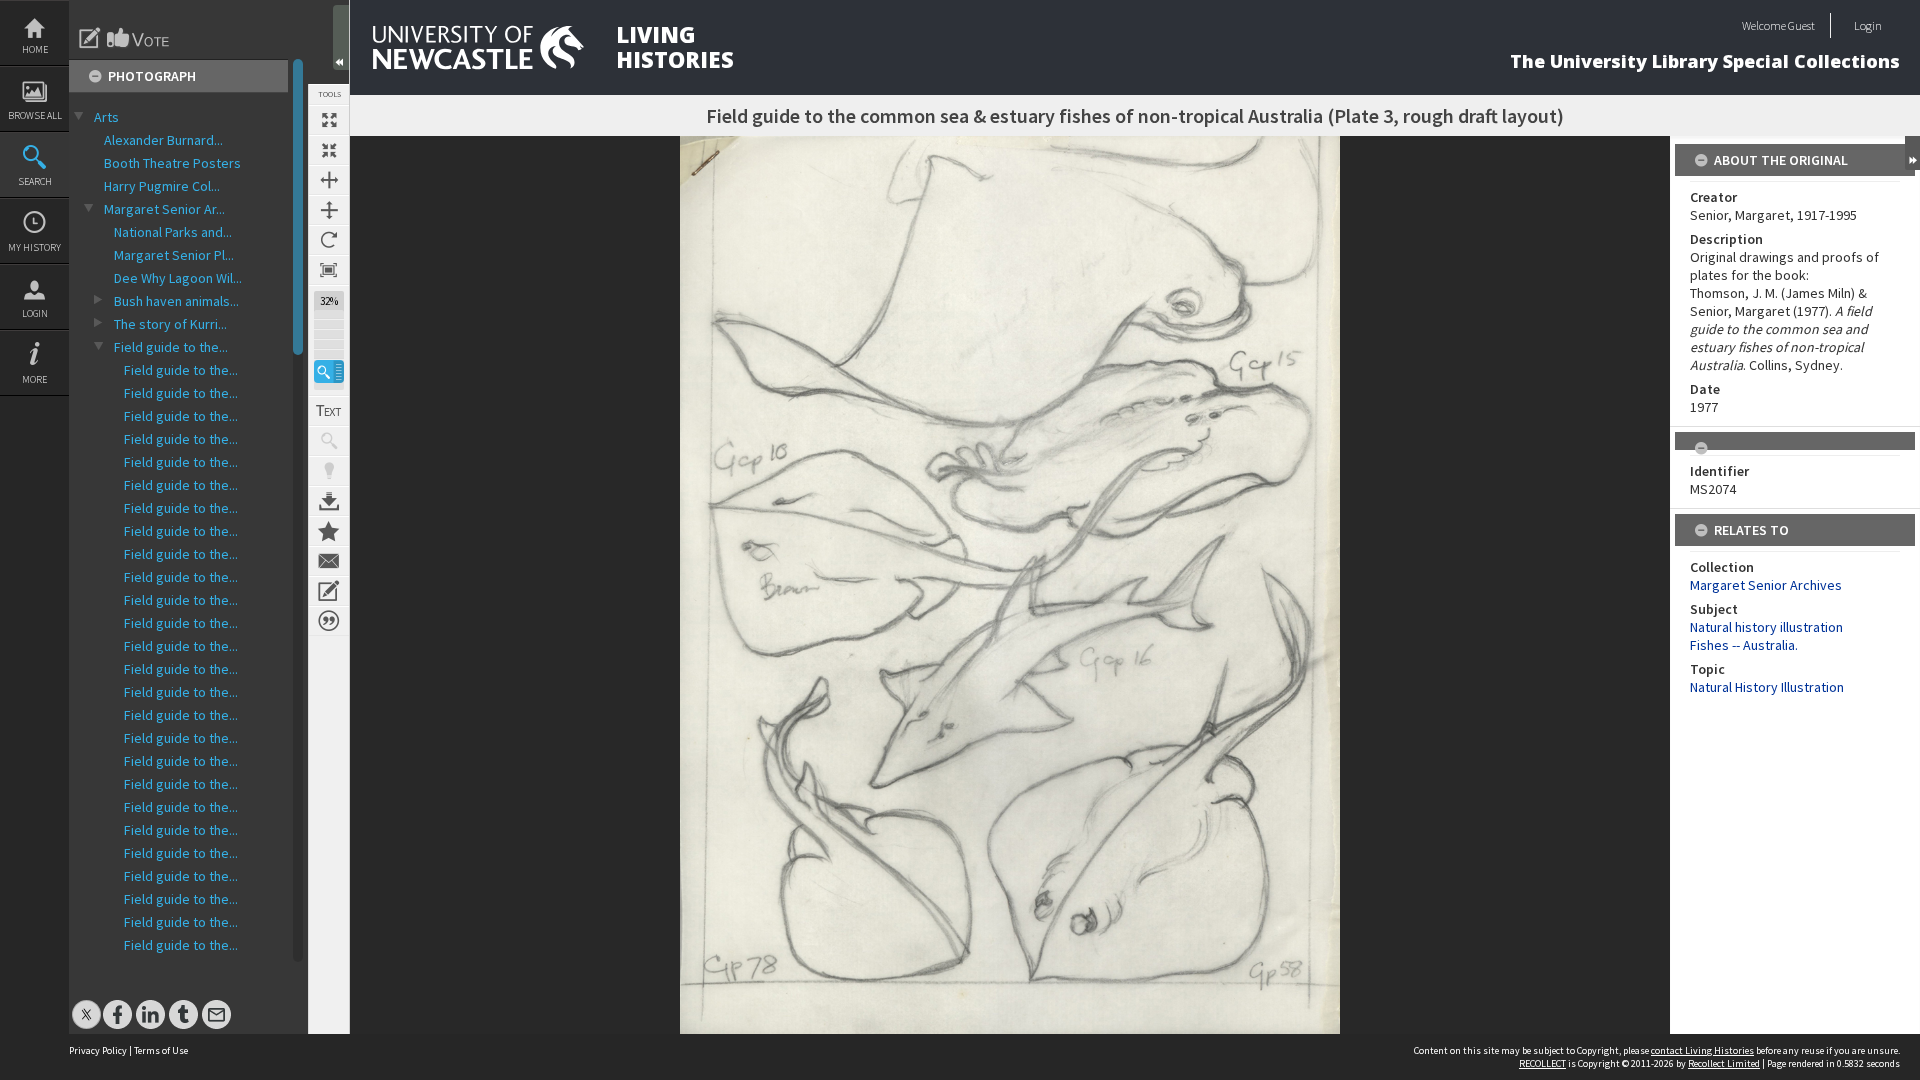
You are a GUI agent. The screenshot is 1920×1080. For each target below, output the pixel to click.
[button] (329, 371)
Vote (139, 38)
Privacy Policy (98, 1050)
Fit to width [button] (329, 180)
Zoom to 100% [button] (329, 270)
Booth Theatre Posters (172, 163)
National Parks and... (173, 232)
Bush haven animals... (176, 301)
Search (35, 181)
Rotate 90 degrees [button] (329, 240)
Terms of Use (161, 1050)
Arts (106, 117)
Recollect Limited (1724, 1063)
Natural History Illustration (1767, 687)
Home (35, 49)
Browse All (35, 115)
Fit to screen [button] (329, 150)
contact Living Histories (1702, 1050)
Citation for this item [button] (329, 621)
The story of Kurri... (170, 324)
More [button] (34, 379)
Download (329, 501)
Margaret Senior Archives (1766, 585)
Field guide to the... (171, 347)
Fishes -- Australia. (1744, 645)
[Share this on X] (86, 1004)
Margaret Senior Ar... (164, 209)
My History (34, 247)
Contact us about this (329, 561)
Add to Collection (329, 531)
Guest (1801, 25)
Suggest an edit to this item (90, 38)
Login (35, 313)
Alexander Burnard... (163, 140)
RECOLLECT (1542, 1063)
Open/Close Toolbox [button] (341, 37)
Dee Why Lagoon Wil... (178, 278)
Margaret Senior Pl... (174, 255)
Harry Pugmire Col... (162, 186)
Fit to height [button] (329, 210)
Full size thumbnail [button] (329, 120)
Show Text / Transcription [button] (329, 411)
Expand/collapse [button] (1912, 153)
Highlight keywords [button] (329, 471)
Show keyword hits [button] (329, 441)
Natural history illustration (1766, 627)
